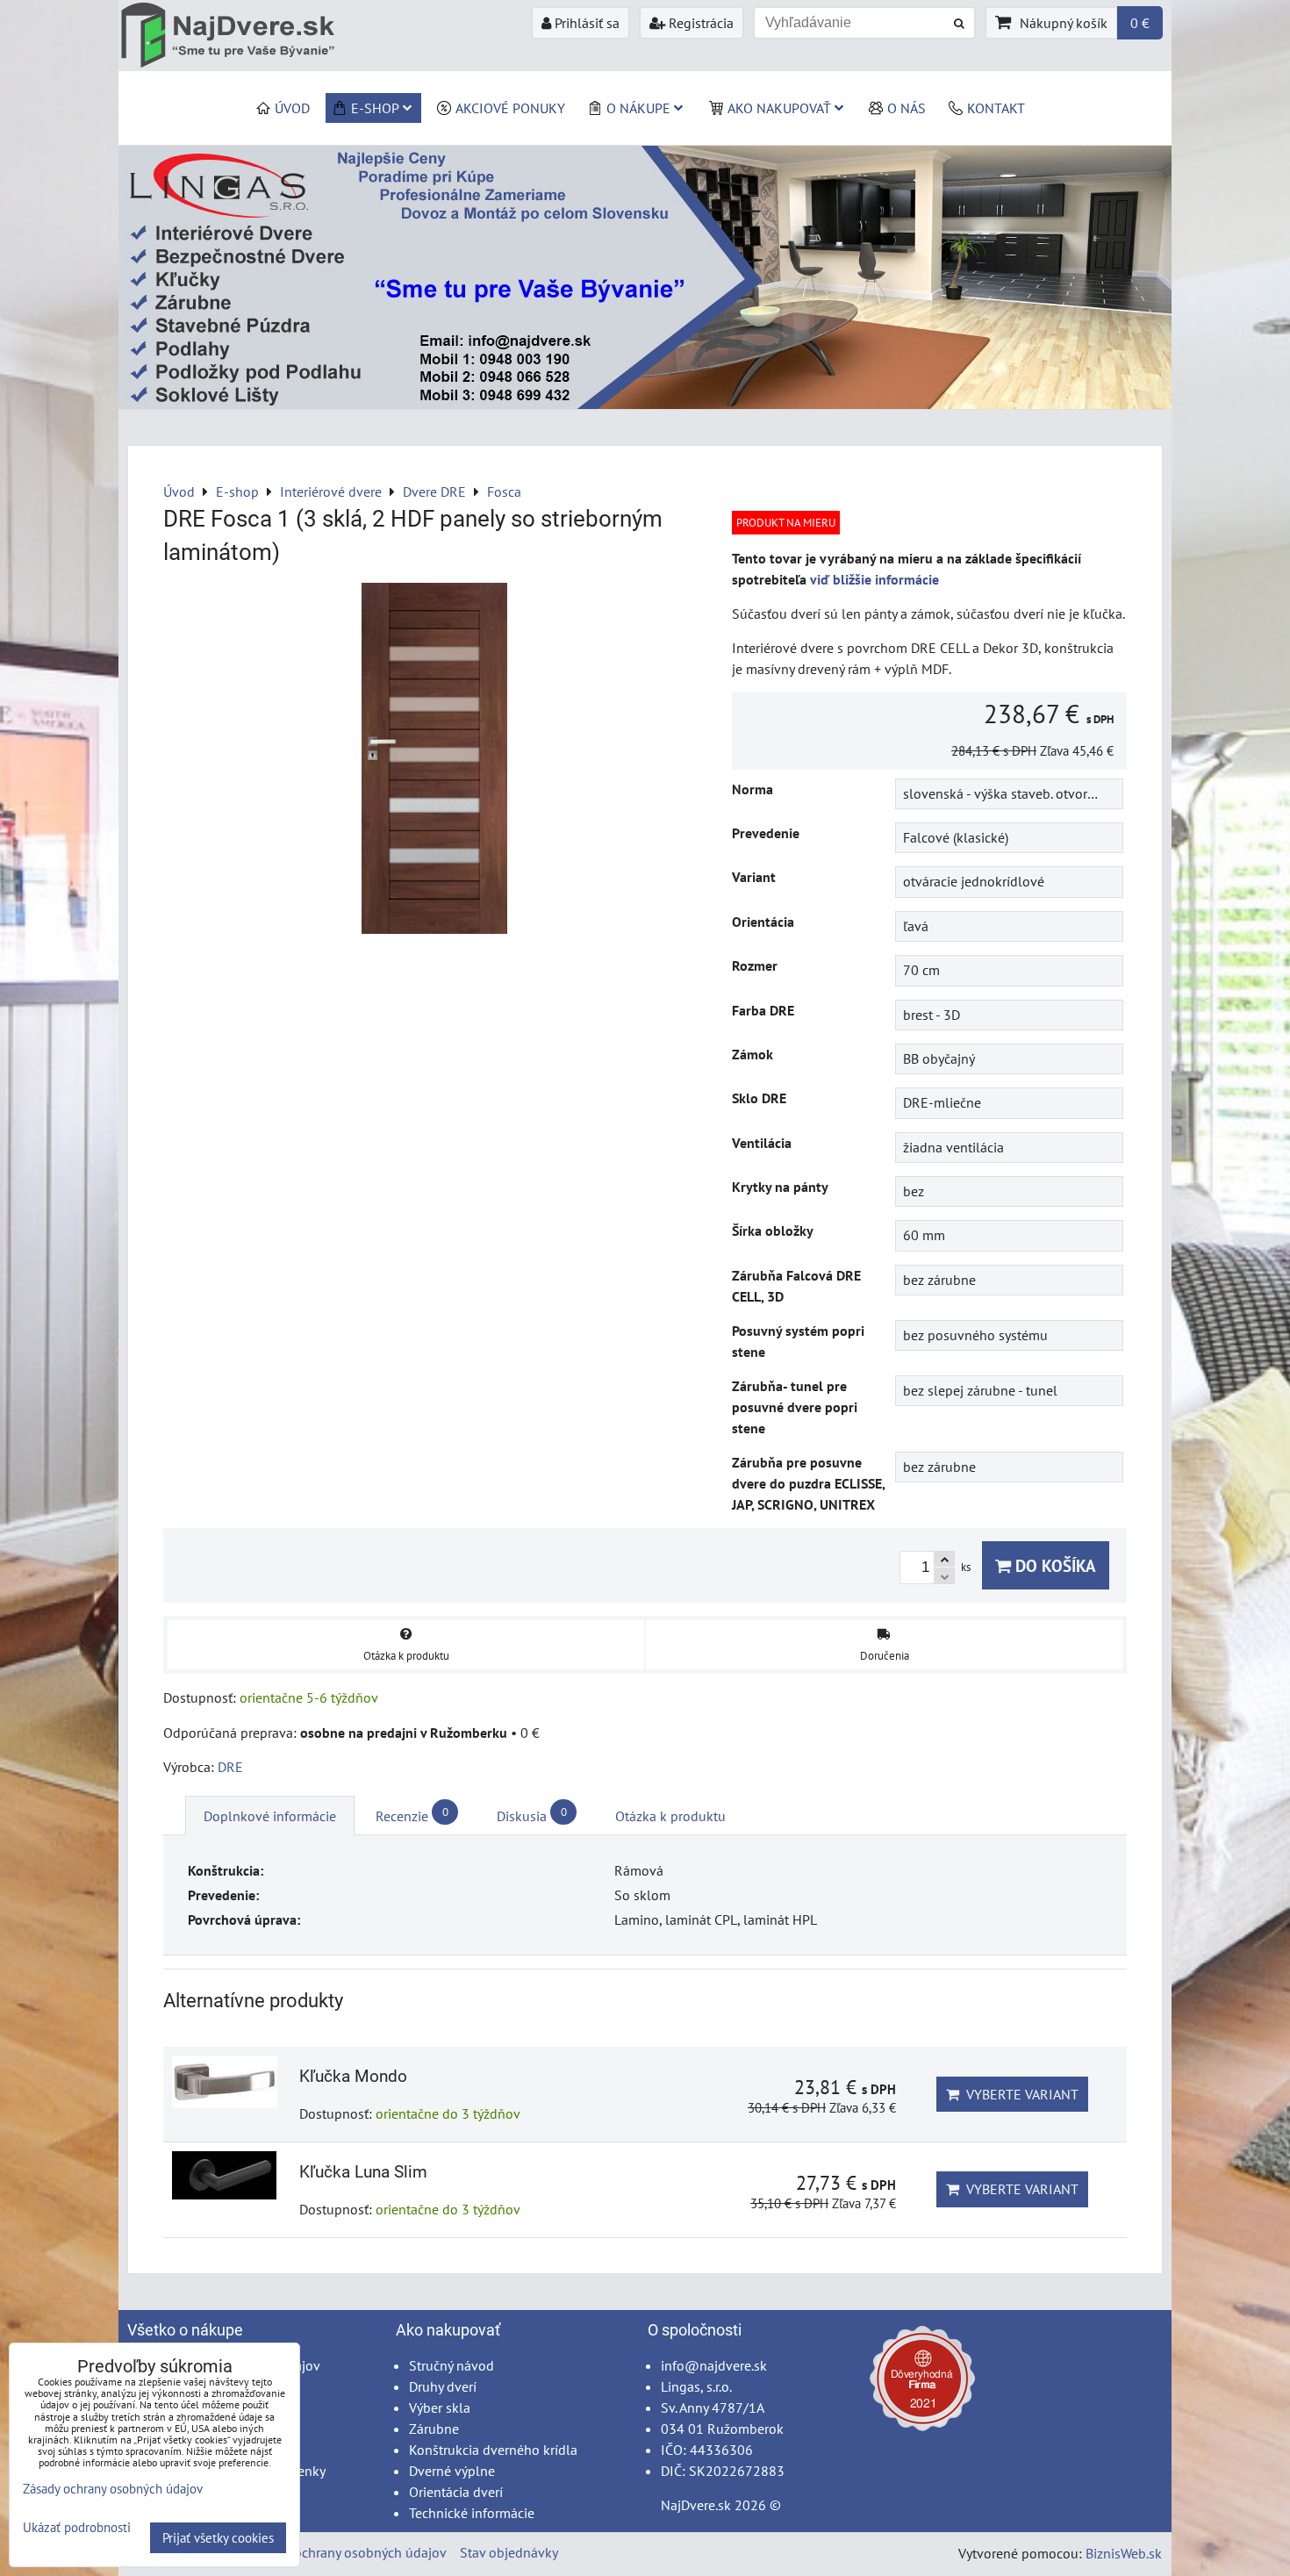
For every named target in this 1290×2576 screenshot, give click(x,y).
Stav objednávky (509, 2552)
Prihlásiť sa (585, 23)
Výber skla (440, 2407)
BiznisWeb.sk (1124, 2553)
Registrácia (699, 23)
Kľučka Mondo (353, 2076)
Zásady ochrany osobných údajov (348, 2552)
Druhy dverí (443, 2386)
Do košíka (1053, 1565)
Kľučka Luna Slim (363, 2172)
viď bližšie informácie (874, 579)
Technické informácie (472, 2513)
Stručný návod (451, 2365)
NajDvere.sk (696, 2505)
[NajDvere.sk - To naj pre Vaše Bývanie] (645, 404)
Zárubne (434, 2429)
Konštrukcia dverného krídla (493, 2450)
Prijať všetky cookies (218, 2538)
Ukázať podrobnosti (77, 2528)
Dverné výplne (452, 2471)
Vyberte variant (1019, 2094)
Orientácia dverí (456, 2492)
